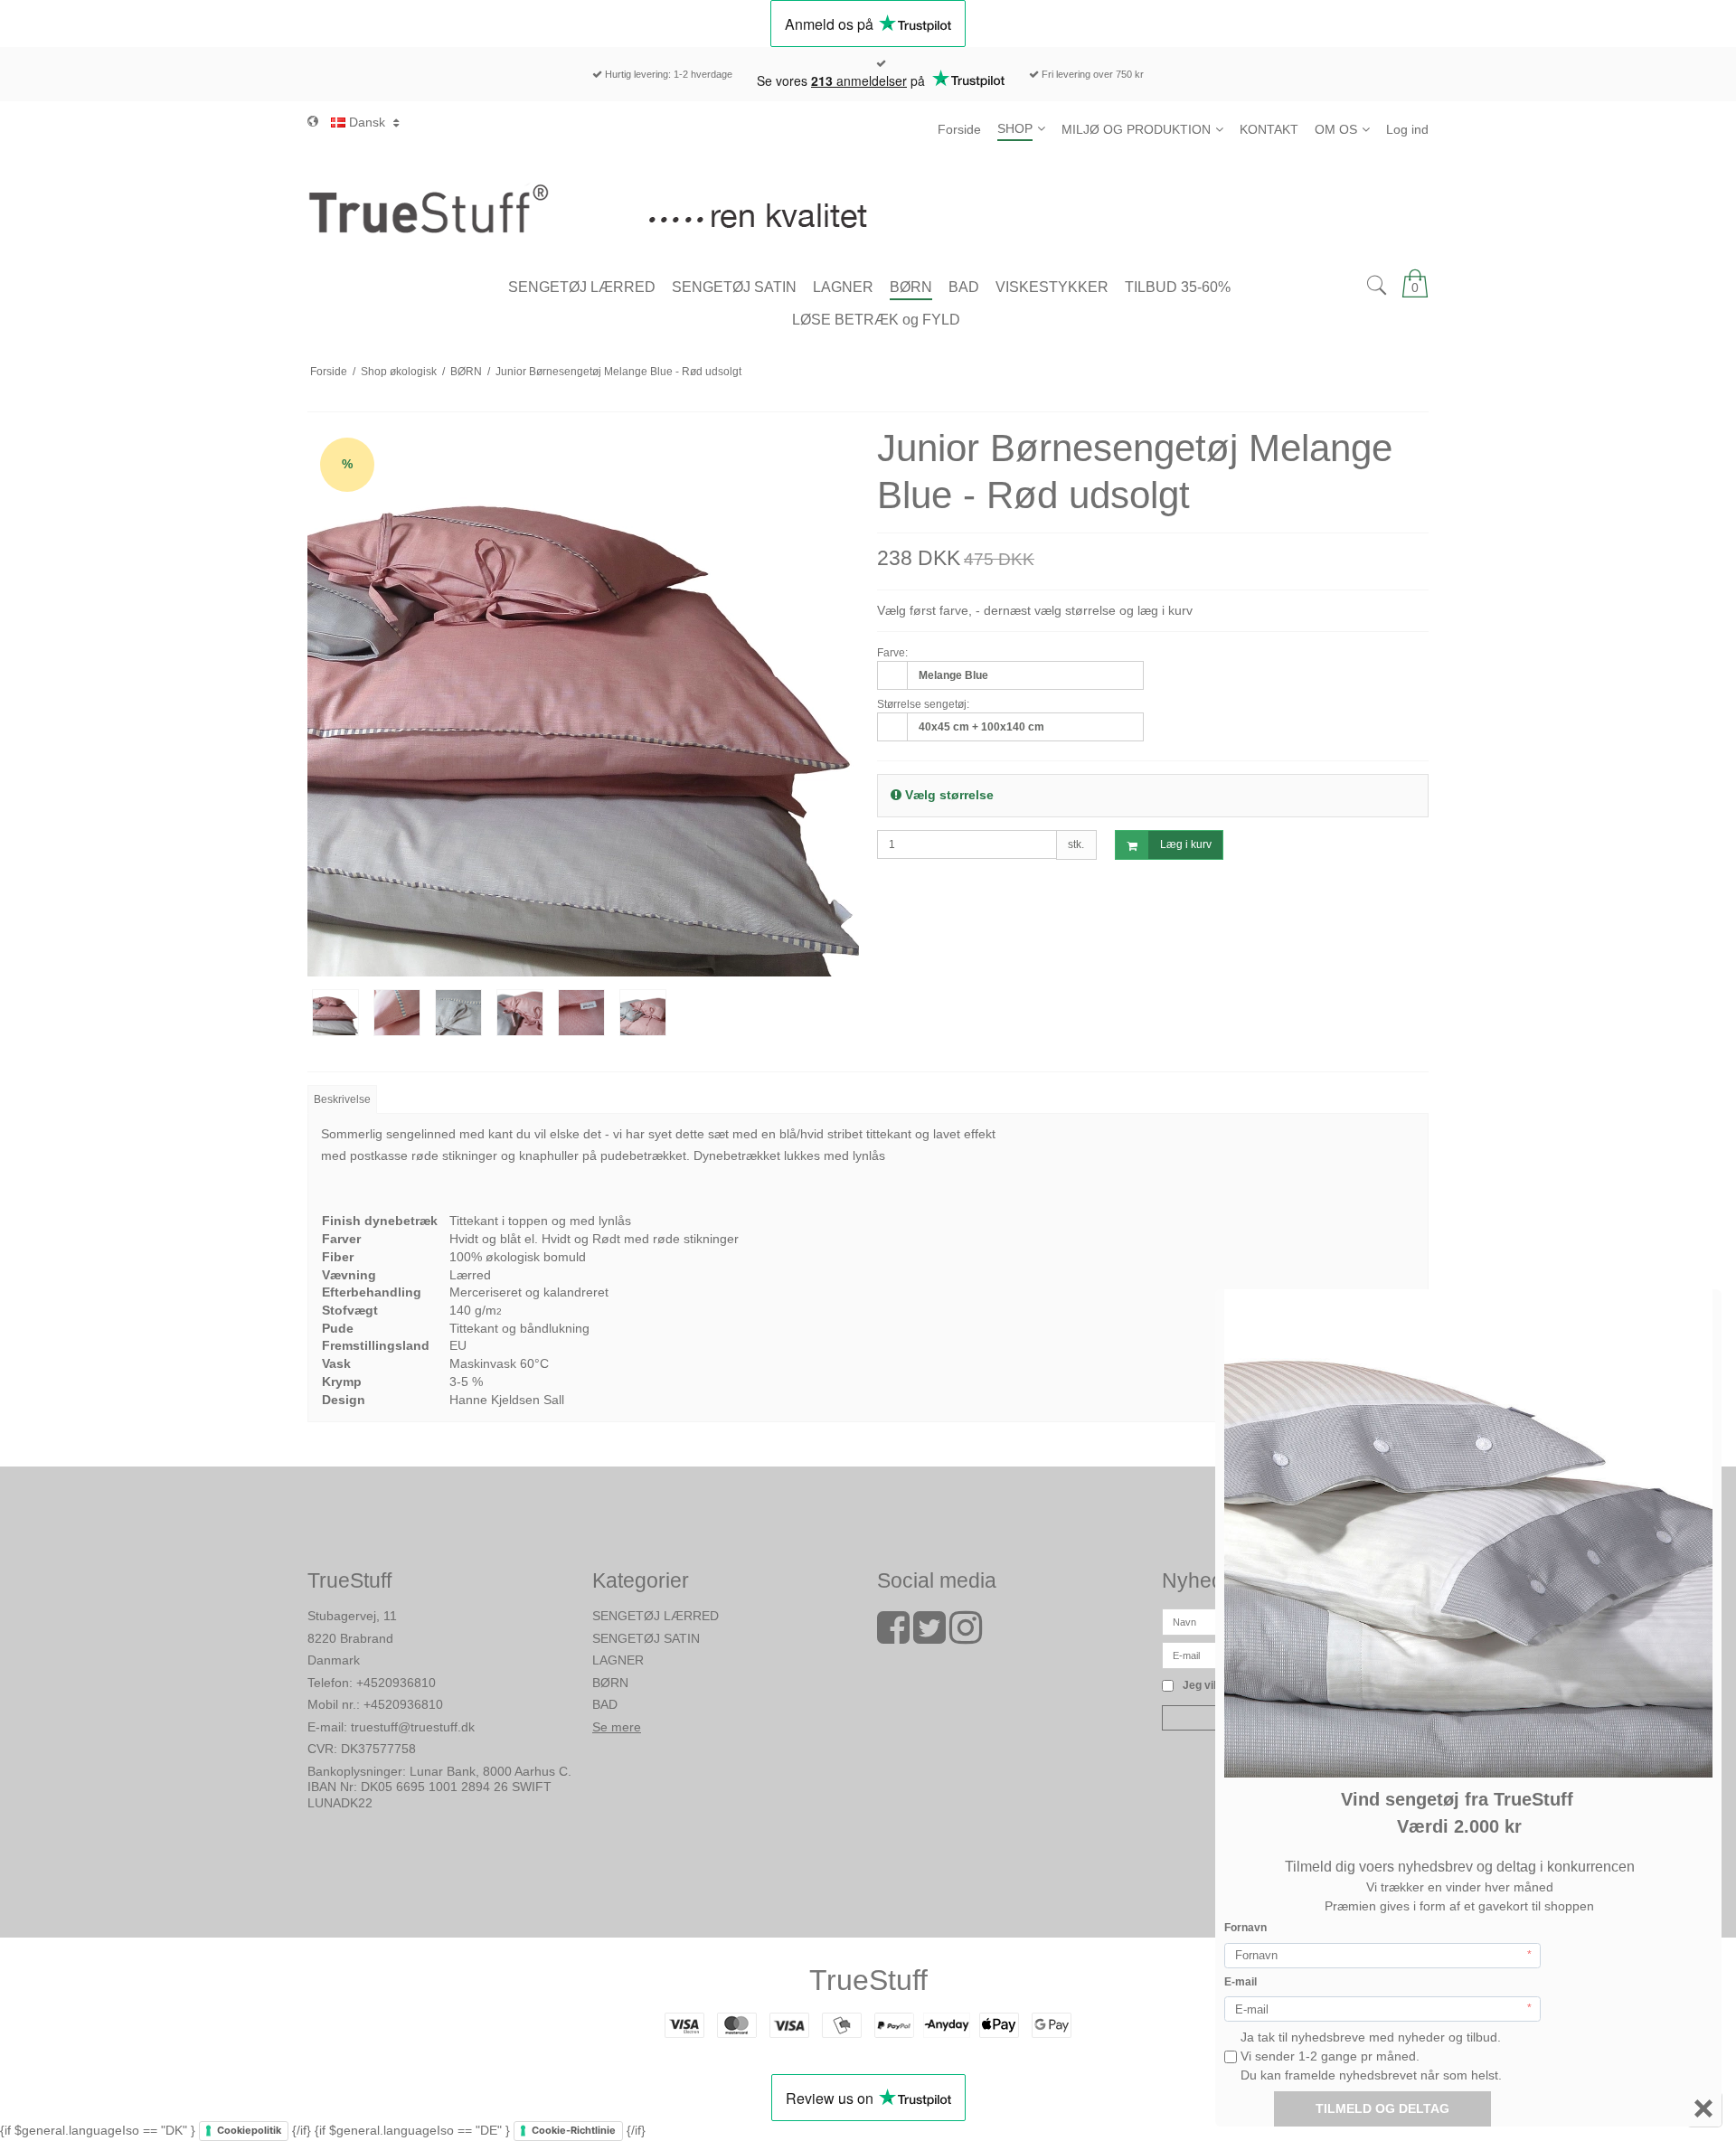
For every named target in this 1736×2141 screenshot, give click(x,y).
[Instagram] (966, 1636)
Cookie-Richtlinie (574, 2130)
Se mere (617, 1727)
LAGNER (618, 1660)
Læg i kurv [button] (1186, 844)
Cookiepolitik (249, 2130)
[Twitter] (929, 1636)
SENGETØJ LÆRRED (656, 1616)
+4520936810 (396, 1683)
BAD (605, 1704)
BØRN (610, 1683)
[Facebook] (893, 1636)
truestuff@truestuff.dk (413, 1727)
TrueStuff (868, 1980)
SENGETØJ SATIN (646, 1638)
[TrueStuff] (868, 208)
